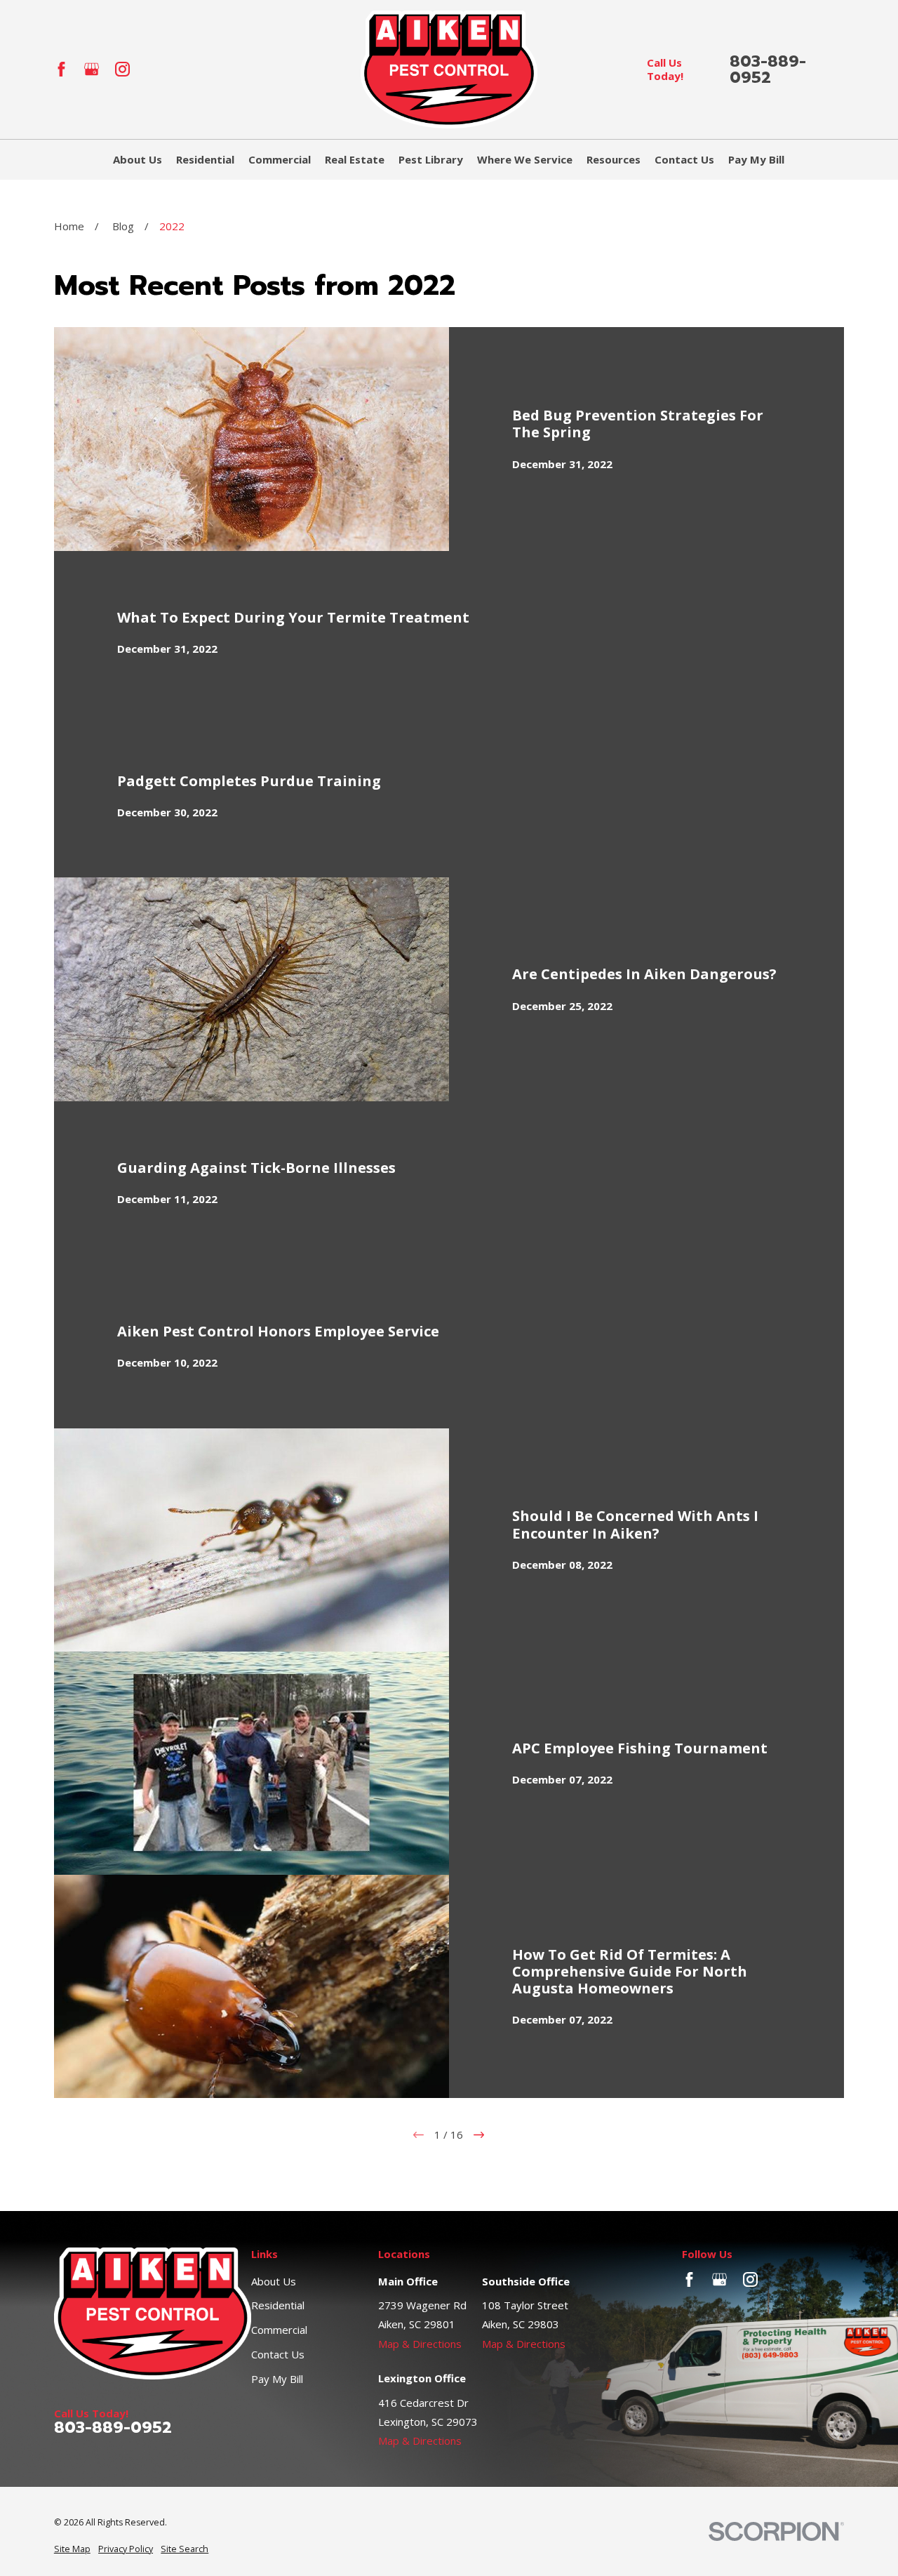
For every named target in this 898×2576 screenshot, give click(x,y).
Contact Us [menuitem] (684, 159)
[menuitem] (72, 2550)
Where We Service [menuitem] (525, 159)
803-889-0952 (768, 69)
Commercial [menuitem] (280, 159)
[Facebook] (61, 69)
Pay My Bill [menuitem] (756, 159)
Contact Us (278, 2354)
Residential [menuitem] (205, 159)
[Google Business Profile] (92, 69)
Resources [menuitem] (614, 159)
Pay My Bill (277, 2379)
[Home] (449, 69)
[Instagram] (122, 69)
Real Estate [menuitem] (355, 159)
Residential (278, 2305)
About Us (274, 2281)
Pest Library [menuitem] (431, 159)
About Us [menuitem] (138, 159)
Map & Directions (420, 2344)
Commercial (279, 2330)
